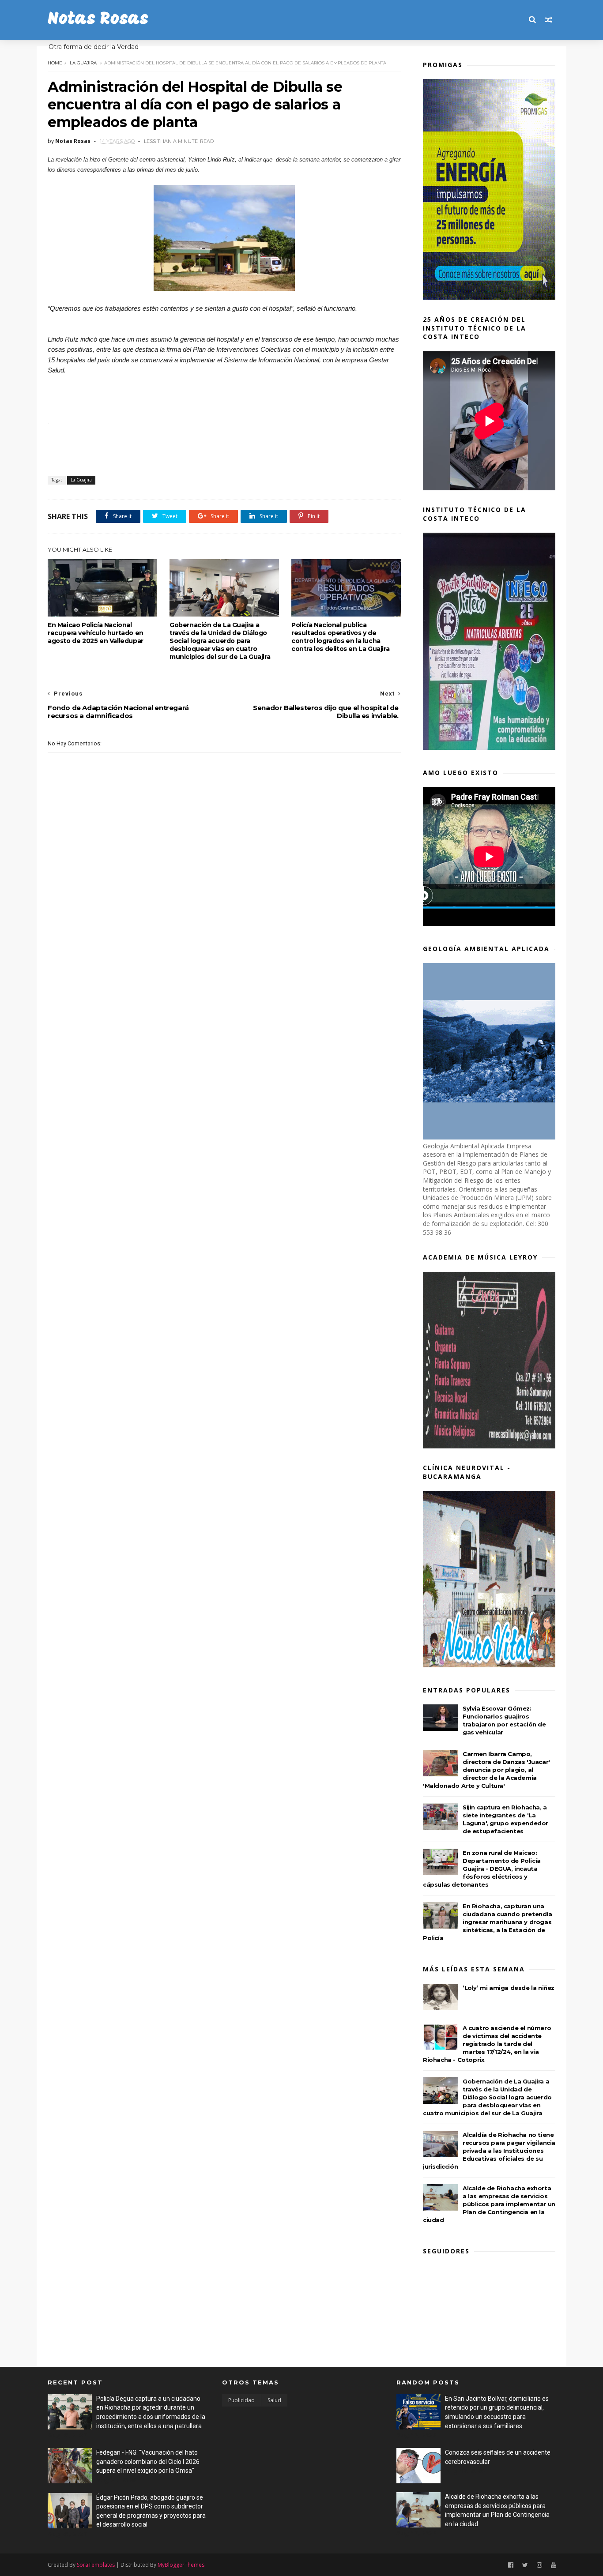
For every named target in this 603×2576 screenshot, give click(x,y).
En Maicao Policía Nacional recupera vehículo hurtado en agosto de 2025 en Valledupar (96, 633)
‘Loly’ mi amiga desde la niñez (509, 1988)
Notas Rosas (98, 20)
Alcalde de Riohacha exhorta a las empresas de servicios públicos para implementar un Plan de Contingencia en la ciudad (489, 2204)
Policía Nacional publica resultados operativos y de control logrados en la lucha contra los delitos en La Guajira (340, 637)
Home (55, 63)
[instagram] (539, 2565)
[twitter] (525, 2565)
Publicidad (241, 2400)
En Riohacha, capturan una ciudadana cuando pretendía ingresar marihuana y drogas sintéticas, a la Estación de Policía (488, 1922)
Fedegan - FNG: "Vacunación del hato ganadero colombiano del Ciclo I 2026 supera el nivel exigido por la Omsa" (148, 2461)
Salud (274, 2400)
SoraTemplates (96, 2565)
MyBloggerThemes (181, 2565)
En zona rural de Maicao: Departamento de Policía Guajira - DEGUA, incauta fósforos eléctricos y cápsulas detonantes (482, 1869)
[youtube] (554, 2565)
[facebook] (511, 2565)
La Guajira (83, 63)
